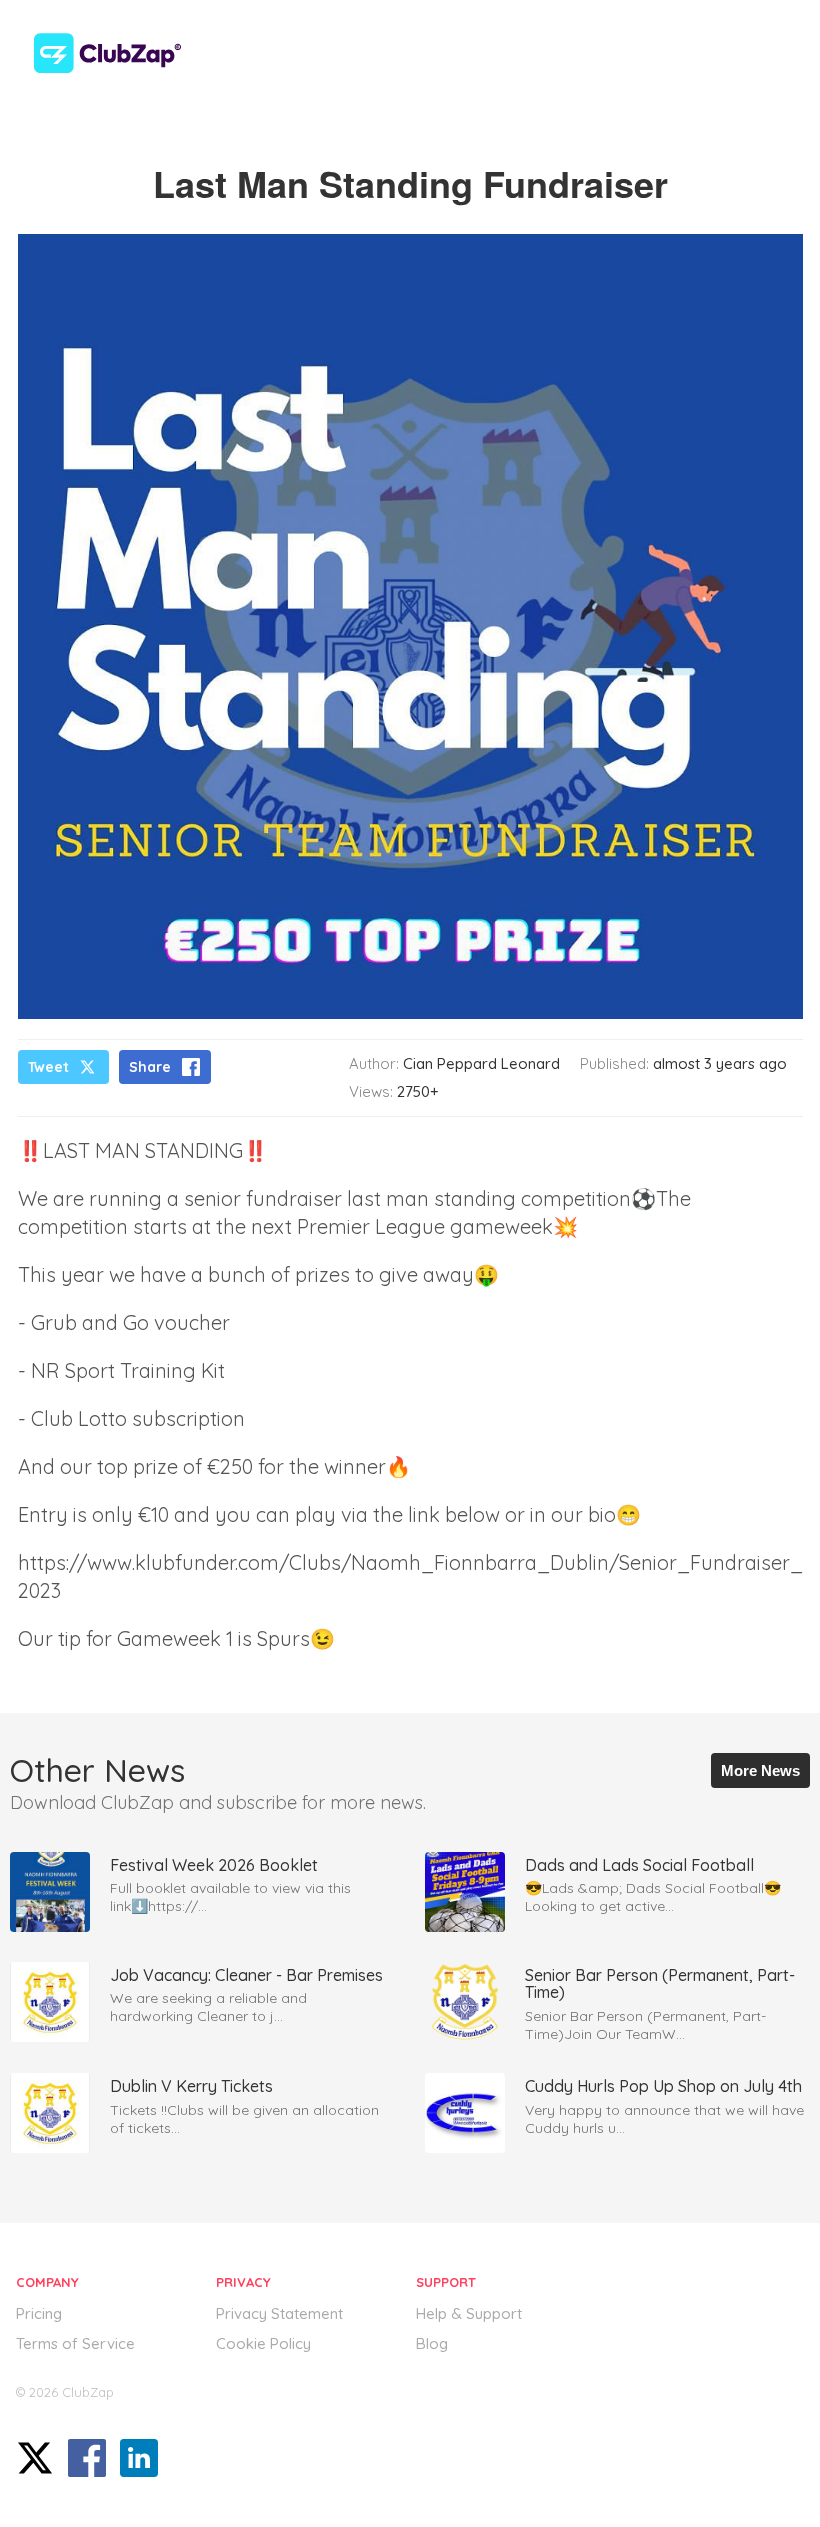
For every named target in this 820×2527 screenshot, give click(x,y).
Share (150, 1067)
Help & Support (469, 2313)
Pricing (39, 2313)
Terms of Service (75, 2343)
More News (760, 1770)
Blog (432, 2343)
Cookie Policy (263, 2343)
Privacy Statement (279, 2313)
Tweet (48, 1067)
